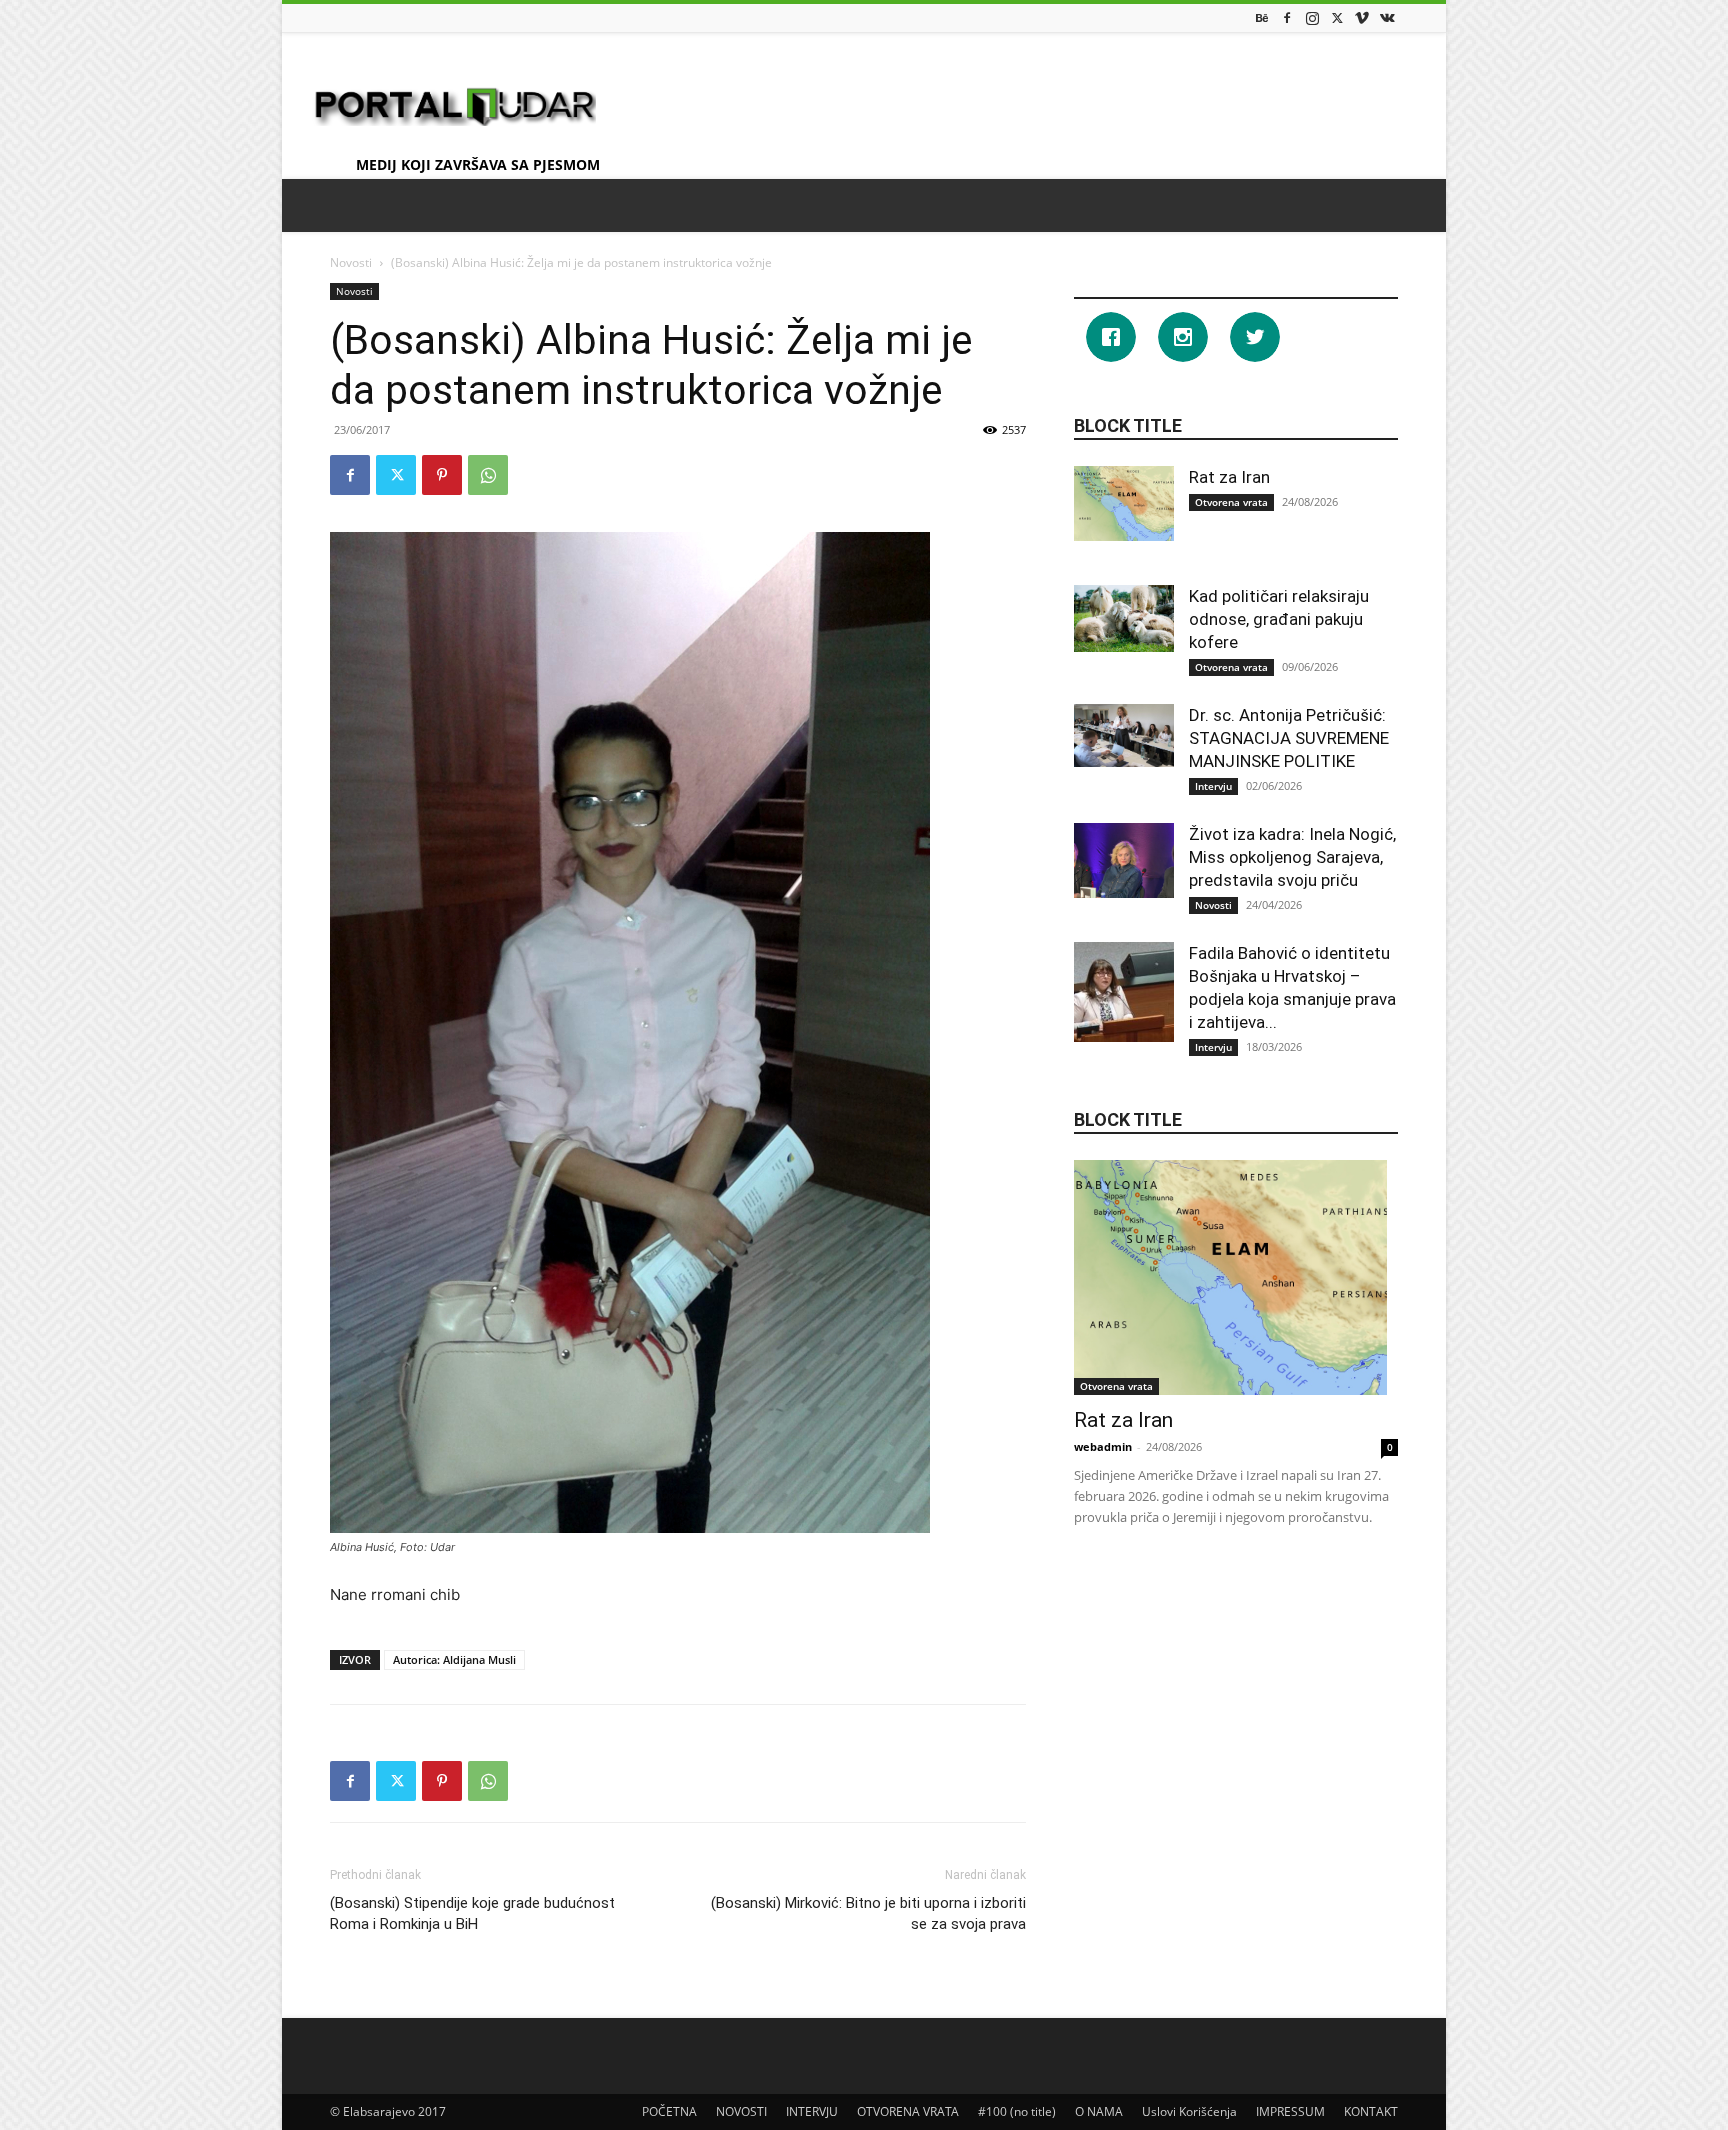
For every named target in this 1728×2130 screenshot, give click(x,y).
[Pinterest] (442, 475)
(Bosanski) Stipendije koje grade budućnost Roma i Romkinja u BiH (472, 1913)
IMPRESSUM (1290, 2111)
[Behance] (1262, 17)
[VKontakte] (1387, 17)
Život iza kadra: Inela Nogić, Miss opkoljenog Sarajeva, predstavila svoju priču (1292, 857)
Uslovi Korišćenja (1189, 2111)
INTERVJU (812, 2111)
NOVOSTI (741, 2111)
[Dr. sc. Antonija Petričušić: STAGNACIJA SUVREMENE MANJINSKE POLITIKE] (1124, 735)
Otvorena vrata (1231, 502)
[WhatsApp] (488, 475)
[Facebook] (1287, 17)
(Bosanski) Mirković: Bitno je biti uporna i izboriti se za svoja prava (868, 1913)
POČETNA (669, 2111)
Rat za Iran (1229, 477)
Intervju (1213, 786)
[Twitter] (1337, 17)
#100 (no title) (1017, 2111)
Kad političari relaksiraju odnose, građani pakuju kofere (1279, 619)
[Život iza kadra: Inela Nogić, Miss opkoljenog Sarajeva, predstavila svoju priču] (1124, 860)
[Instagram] (1312, 17)
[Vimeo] (1362, 17)
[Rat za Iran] (1124, 503)
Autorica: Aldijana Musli (454, 1659)
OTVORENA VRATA (908, 2111)
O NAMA (1099, 2111)
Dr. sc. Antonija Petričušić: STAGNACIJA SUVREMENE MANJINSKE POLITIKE (1289, 738)
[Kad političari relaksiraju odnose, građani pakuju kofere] (1124, 618)
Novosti (351, 262)
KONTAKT (1371, 2111)
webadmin (1103, 1446)
